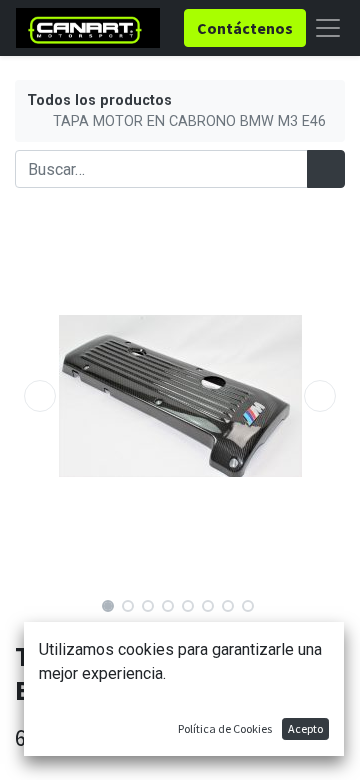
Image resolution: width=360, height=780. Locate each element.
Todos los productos (99, 100)
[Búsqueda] (326, 169)
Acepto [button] (305, 728)
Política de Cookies (225, 728)
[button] (40, 396)
